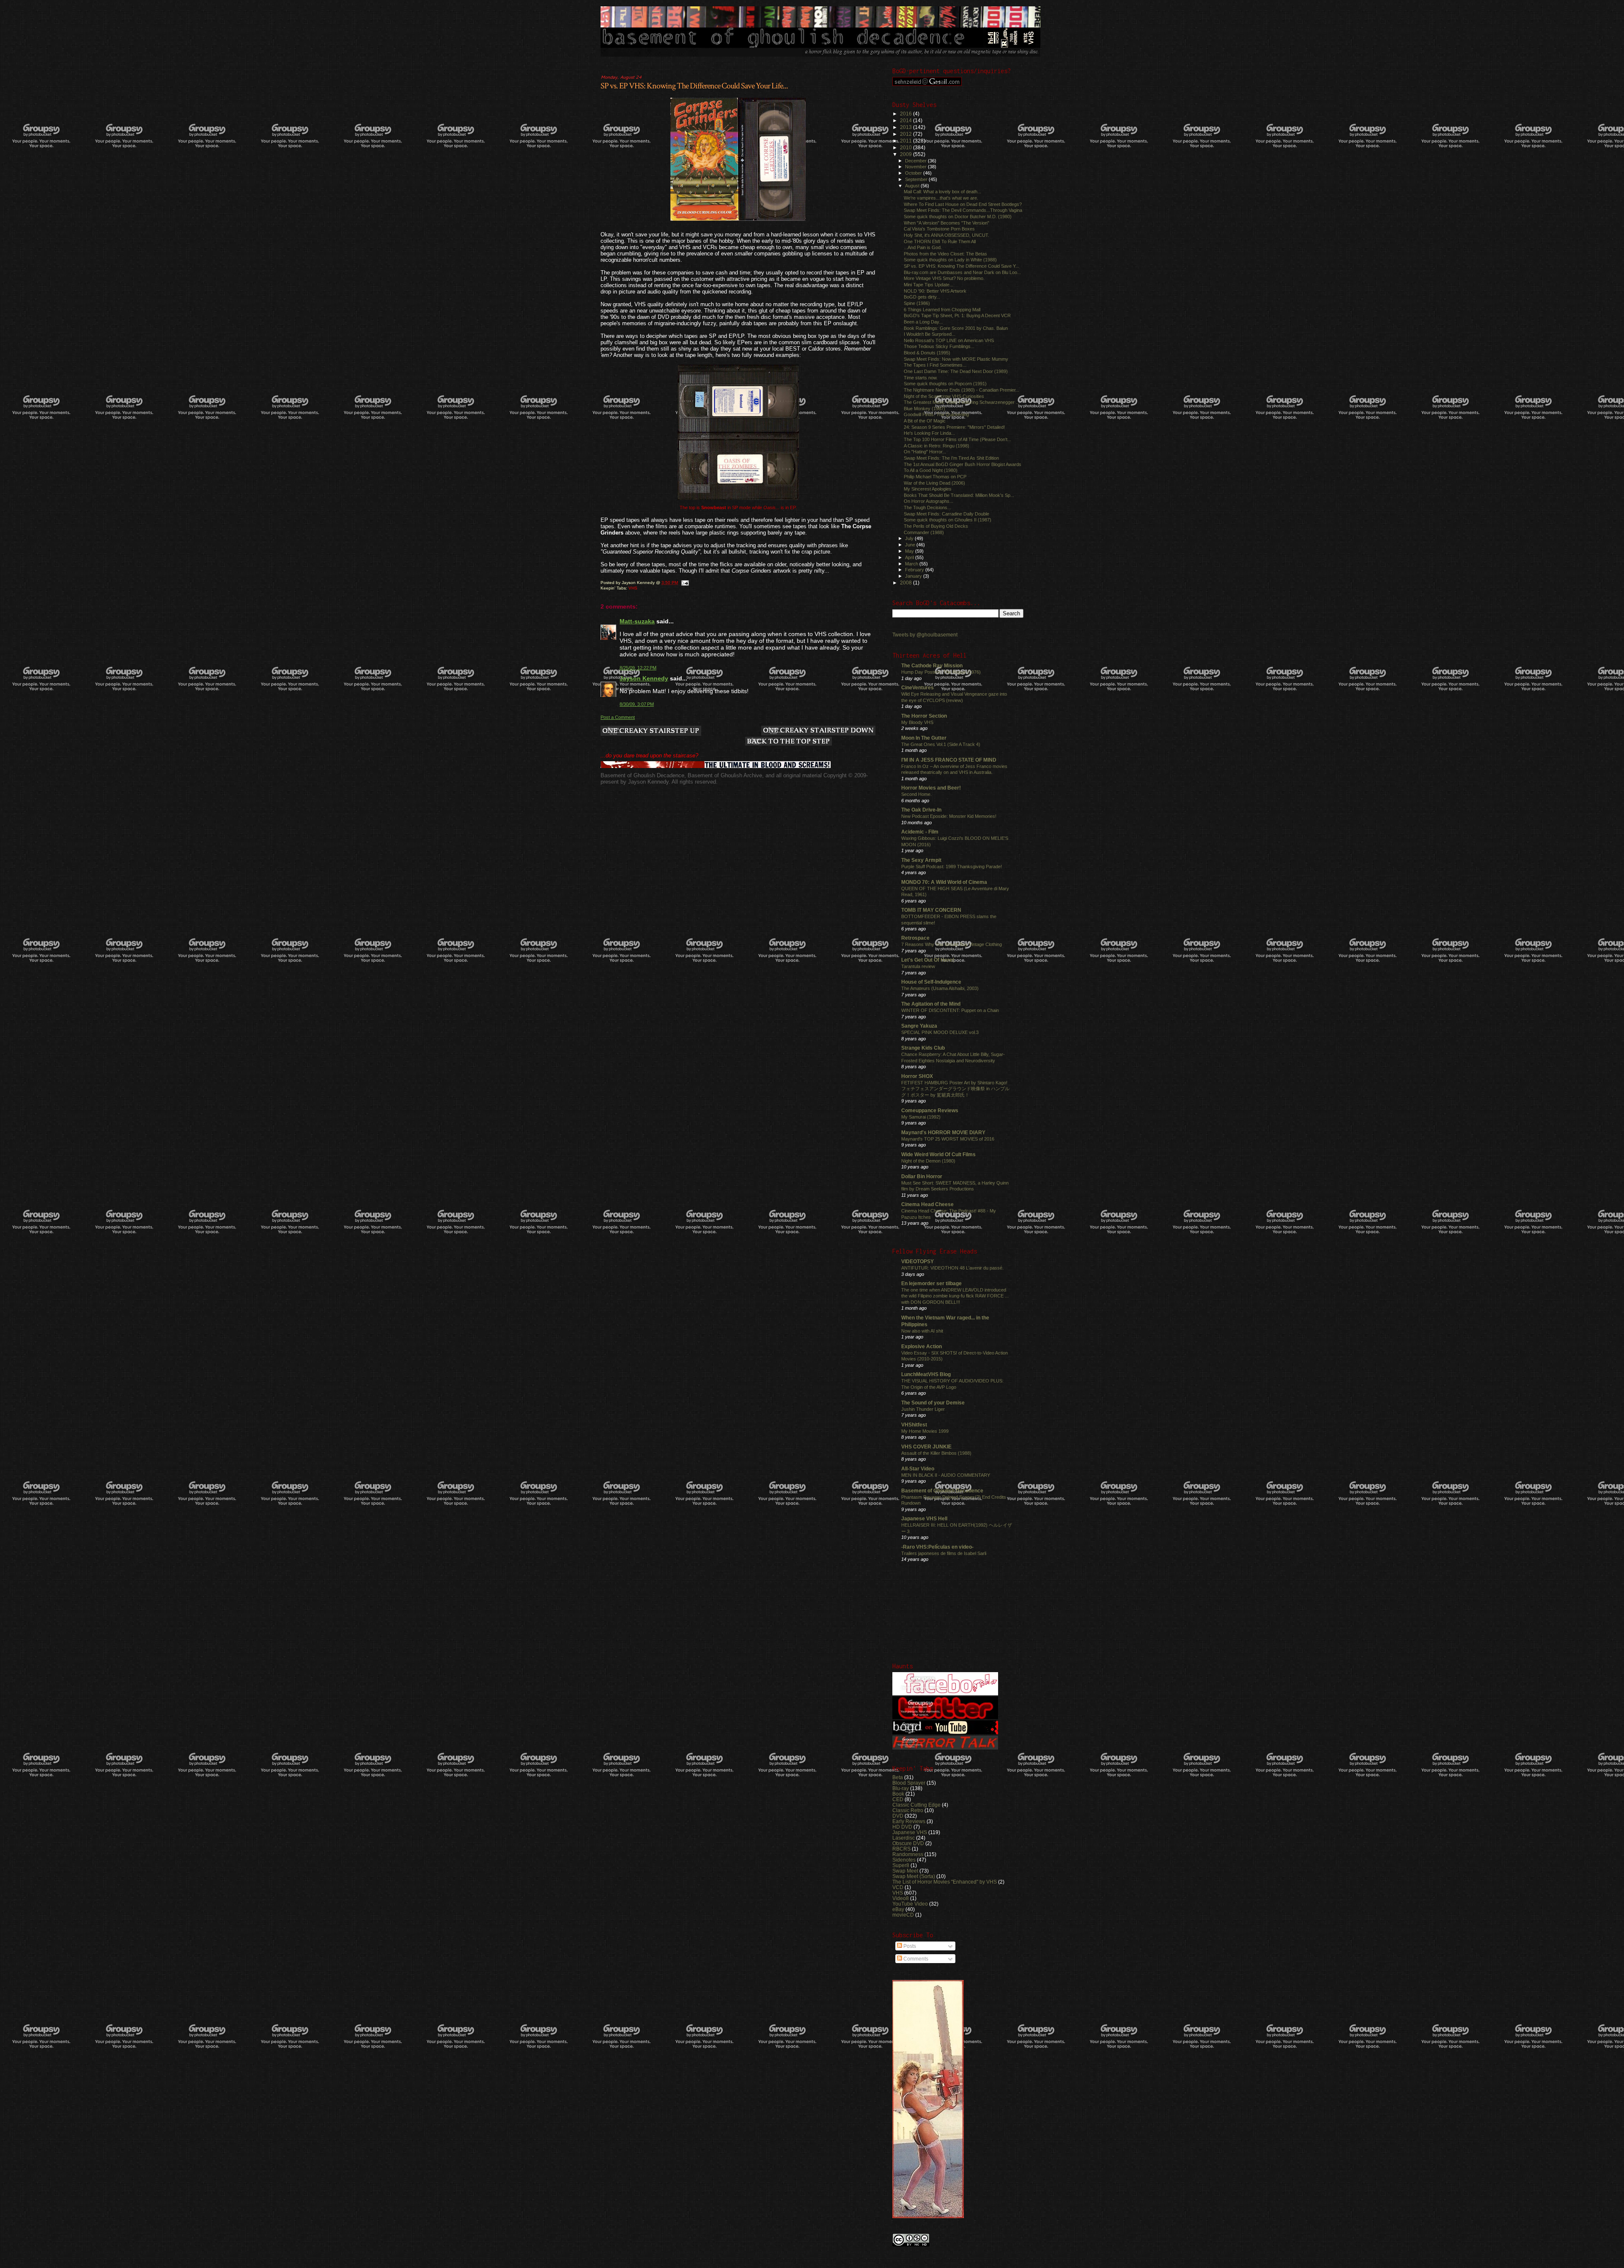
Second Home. (916, 794)
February (915, 570)
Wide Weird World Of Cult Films (938, 1154)
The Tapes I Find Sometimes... (935, 365)
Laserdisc (904, 1838)
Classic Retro (908, 1810)
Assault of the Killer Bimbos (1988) (936, 1453)
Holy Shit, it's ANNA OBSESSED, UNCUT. (946, 235)
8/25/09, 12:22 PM (638, 668)
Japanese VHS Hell (924, 1518)
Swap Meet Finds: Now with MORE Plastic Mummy (956, 359)
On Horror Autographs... (929, 501)
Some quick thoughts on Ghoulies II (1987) (948, 520)
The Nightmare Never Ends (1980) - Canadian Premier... (962, 390)
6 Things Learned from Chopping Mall (942, 310)
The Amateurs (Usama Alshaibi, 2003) (940, 988)
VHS (633, 588)
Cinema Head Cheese (927, 1204)
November (916, 167)
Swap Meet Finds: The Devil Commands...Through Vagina (963, 210)
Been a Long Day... (923, 322)
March (912, 564)
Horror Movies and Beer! (931, 788)
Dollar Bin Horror (922, 1176)
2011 (907, 141)
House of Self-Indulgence (931, 982)
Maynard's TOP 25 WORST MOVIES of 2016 (948, 1139)
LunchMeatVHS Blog (926, 1374)
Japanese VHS (910, 1832)
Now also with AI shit (922, 1331)
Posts (909, 1946)
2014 (907, 120)
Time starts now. (921, 378)
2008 (907, 583)
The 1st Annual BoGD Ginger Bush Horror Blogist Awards (963, 464)
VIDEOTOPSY (918, 1261)
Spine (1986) (917, 303)
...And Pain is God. (923, 247)
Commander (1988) (924, 532)
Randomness (908, 1854)
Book (898, 1794)
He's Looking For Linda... (929, 433)
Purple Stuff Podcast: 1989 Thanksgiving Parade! (952, 867)
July (910, 538)
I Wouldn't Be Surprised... (930, 334)
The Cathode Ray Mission (932, 665)
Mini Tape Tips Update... (929, 285)
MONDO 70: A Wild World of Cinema (944, 882)
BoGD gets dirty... (922, 297)
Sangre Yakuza (919, 1026)
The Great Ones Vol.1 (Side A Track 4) (941, 744)
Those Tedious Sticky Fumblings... (939, 346)
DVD (898, 1816)
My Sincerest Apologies (928, 489)
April (910, 557)
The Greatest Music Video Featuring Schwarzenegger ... (962, 402)
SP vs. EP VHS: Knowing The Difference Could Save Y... (962, 266)
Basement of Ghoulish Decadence (942, 1491)
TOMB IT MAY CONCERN (931, 910)
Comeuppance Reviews (930, 1110)
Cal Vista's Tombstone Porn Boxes (939, 229)
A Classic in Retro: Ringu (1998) (937, 446)
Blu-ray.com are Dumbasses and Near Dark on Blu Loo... (962, 272)
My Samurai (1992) (921, 1117)
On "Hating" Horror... (925, 452)
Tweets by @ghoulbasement (925, 635)
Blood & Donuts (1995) (927, 353)
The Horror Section (924, 716)
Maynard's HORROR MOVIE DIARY (943, 1132)
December (916, 161)
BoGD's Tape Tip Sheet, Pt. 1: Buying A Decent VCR (957, 315)
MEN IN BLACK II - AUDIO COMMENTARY (946, 1475)
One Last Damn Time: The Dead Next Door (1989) (956, 371)
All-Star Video (918, 1469)
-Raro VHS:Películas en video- (937, 1547)
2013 (907, 127)
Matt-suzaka (637, 621)
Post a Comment (618, 717)
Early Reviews (909, 1821)
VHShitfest (914, 1425)
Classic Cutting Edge (916, 1805)
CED (898, 1799)
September (917, 179)
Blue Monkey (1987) (924, 409)
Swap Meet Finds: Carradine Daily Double (946, 514)
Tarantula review (918, 966)
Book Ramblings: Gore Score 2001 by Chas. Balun (956, 328)
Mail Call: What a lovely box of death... (942, 192)
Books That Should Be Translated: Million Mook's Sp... (959, 495)
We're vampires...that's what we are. (941, 198)
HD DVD (902, 1827)
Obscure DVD (908, 1843)
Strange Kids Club (923, 1048)
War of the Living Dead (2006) (934, 483)
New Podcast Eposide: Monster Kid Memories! (949, 816)
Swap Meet (905, 1871)
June (911, 545)
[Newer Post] (651, 731)
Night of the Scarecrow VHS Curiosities (944, 396)
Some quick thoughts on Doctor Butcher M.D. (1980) (958, 217)
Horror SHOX (917, 1076)
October (914, 173)
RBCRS (901, 1849)
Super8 (901, 1865)
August (913, 186)
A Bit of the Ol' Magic (925, 421)
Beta (898, 1777)
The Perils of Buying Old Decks (936, 526)
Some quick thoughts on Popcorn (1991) (945, 384)
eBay (898, 1909)
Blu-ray (901, 1788)
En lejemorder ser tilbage (931, 1283)
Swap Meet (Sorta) (914, 1876)
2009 (907, 154)
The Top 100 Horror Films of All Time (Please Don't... (957, 439)
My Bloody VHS (917, 722)
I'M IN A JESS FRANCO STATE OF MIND (949, 760)
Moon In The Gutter (924, 738)
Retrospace (915, 938)
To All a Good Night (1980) (931, 470)
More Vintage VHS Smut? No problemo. (944, 278)
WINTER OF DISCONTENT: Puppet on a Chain (950, 1010)
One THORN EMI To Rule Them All (940, 241)
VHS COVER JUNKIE (926, 1447)
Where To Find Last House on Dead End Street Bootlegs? (963, 204)
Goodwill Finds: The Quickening (936, 414)
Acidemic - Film (920, 832)
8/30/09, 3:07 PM (637, 704)
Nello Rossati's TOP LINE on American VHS (949, 340)
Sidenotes (904, 1860)
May (910, 551)
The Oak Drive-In (921, 810)
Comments (915, 1959)
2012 (907, 134)
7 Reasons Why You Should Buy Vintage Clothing (952, 944)
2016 (907, 114)
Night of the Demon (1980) (928, 1161)
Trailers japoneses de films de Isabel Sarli (944, 1553)
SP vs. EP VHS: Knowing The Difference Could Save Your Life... (694, 86)
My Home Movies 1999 (925, 1431)
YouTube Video (910, 1904)
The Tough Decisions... (927, 507)
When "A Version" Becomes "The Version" (946, 223)
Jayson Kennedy (644, 678)
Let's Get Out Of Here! (928, 960)
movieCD (903, 1915)
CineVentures (918, 687)
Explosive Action (922, 1346)
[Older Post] (818, 731)
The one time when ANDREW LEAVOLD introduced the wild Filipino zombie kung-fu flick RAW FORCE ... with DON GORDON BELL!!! (955, 1296)
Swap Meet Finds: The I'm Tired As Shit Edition (951, 458)
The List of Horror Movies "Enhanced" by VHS (945, 1882)
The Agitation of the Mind (931, 1004)
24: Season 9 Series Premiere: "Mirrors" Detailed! (954, 427)
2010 (907, 147)
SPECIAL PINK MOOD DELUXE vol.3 (940, 1032)
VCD (898, 1887)
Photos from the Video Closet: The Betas (945, 254)
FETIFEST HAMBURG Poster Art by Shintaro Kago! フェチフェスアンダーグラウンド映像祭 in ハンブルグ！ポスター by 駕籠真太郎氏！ (955, 1089)
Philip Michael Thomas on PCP (935, 477)
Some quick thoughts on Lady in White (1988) (950, 260)
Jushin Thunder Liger (923, 1409)
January (914, 576)
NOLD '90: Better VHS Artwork (935, 291)
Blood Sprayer (909, 1783)
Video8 (901, 1898)
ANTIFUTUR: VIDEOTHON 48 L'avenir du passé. (952, 1268)
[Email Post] (685, 583)
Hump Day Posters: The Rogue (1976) (941, 672)
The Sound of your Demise (933, 1403)
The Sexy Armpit (921, 860)
